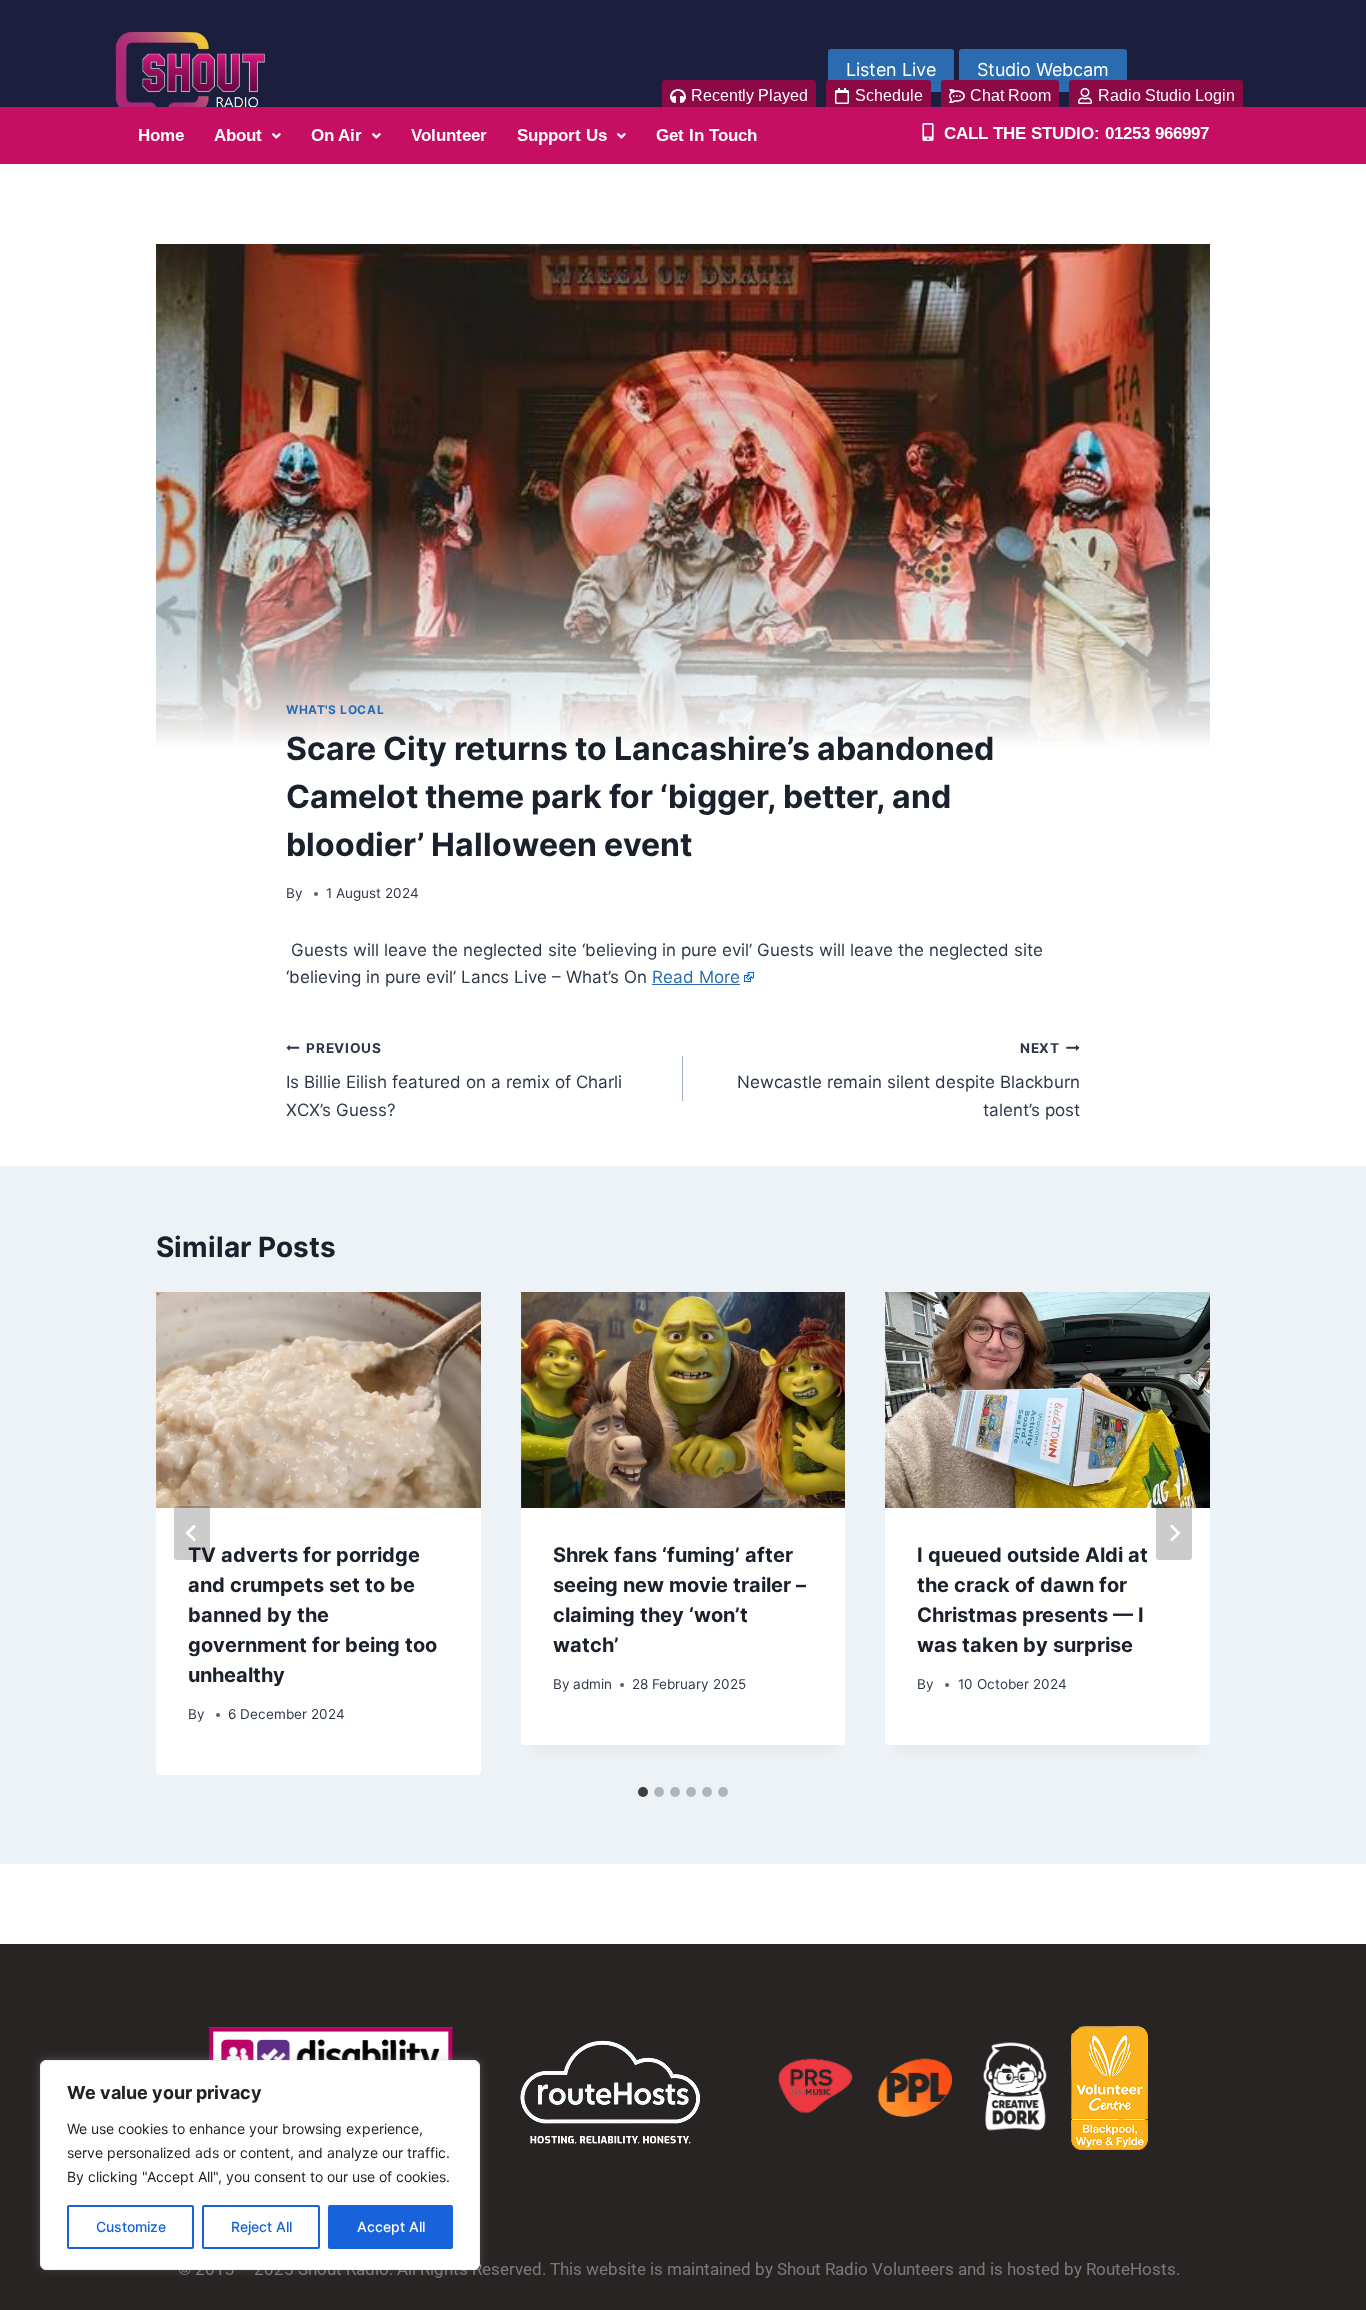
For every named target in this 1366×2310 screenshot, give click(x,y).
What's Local (335, 709)
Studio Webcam (1043, 69)
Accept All (391, 2226)
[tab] (643, 1792)
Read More (696, 977)
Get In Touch (706, 135)
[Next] (1174, 1533)
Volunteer (449, 135)
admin (592, 1684)
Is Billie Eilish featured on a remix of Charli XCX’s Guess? (454, 1080)
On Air (336, 135)
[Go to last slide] (192, 1533)
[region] (260, 2165)
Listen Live (891, 69)
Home (161, 135)
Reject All (261, 2226)
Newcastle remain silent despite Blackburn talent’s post (908, 1080)
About (238, 135)
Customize (131, 2226)
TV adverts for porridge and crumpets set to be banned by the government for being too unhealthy (312, 1615)
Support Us (562, 135)
